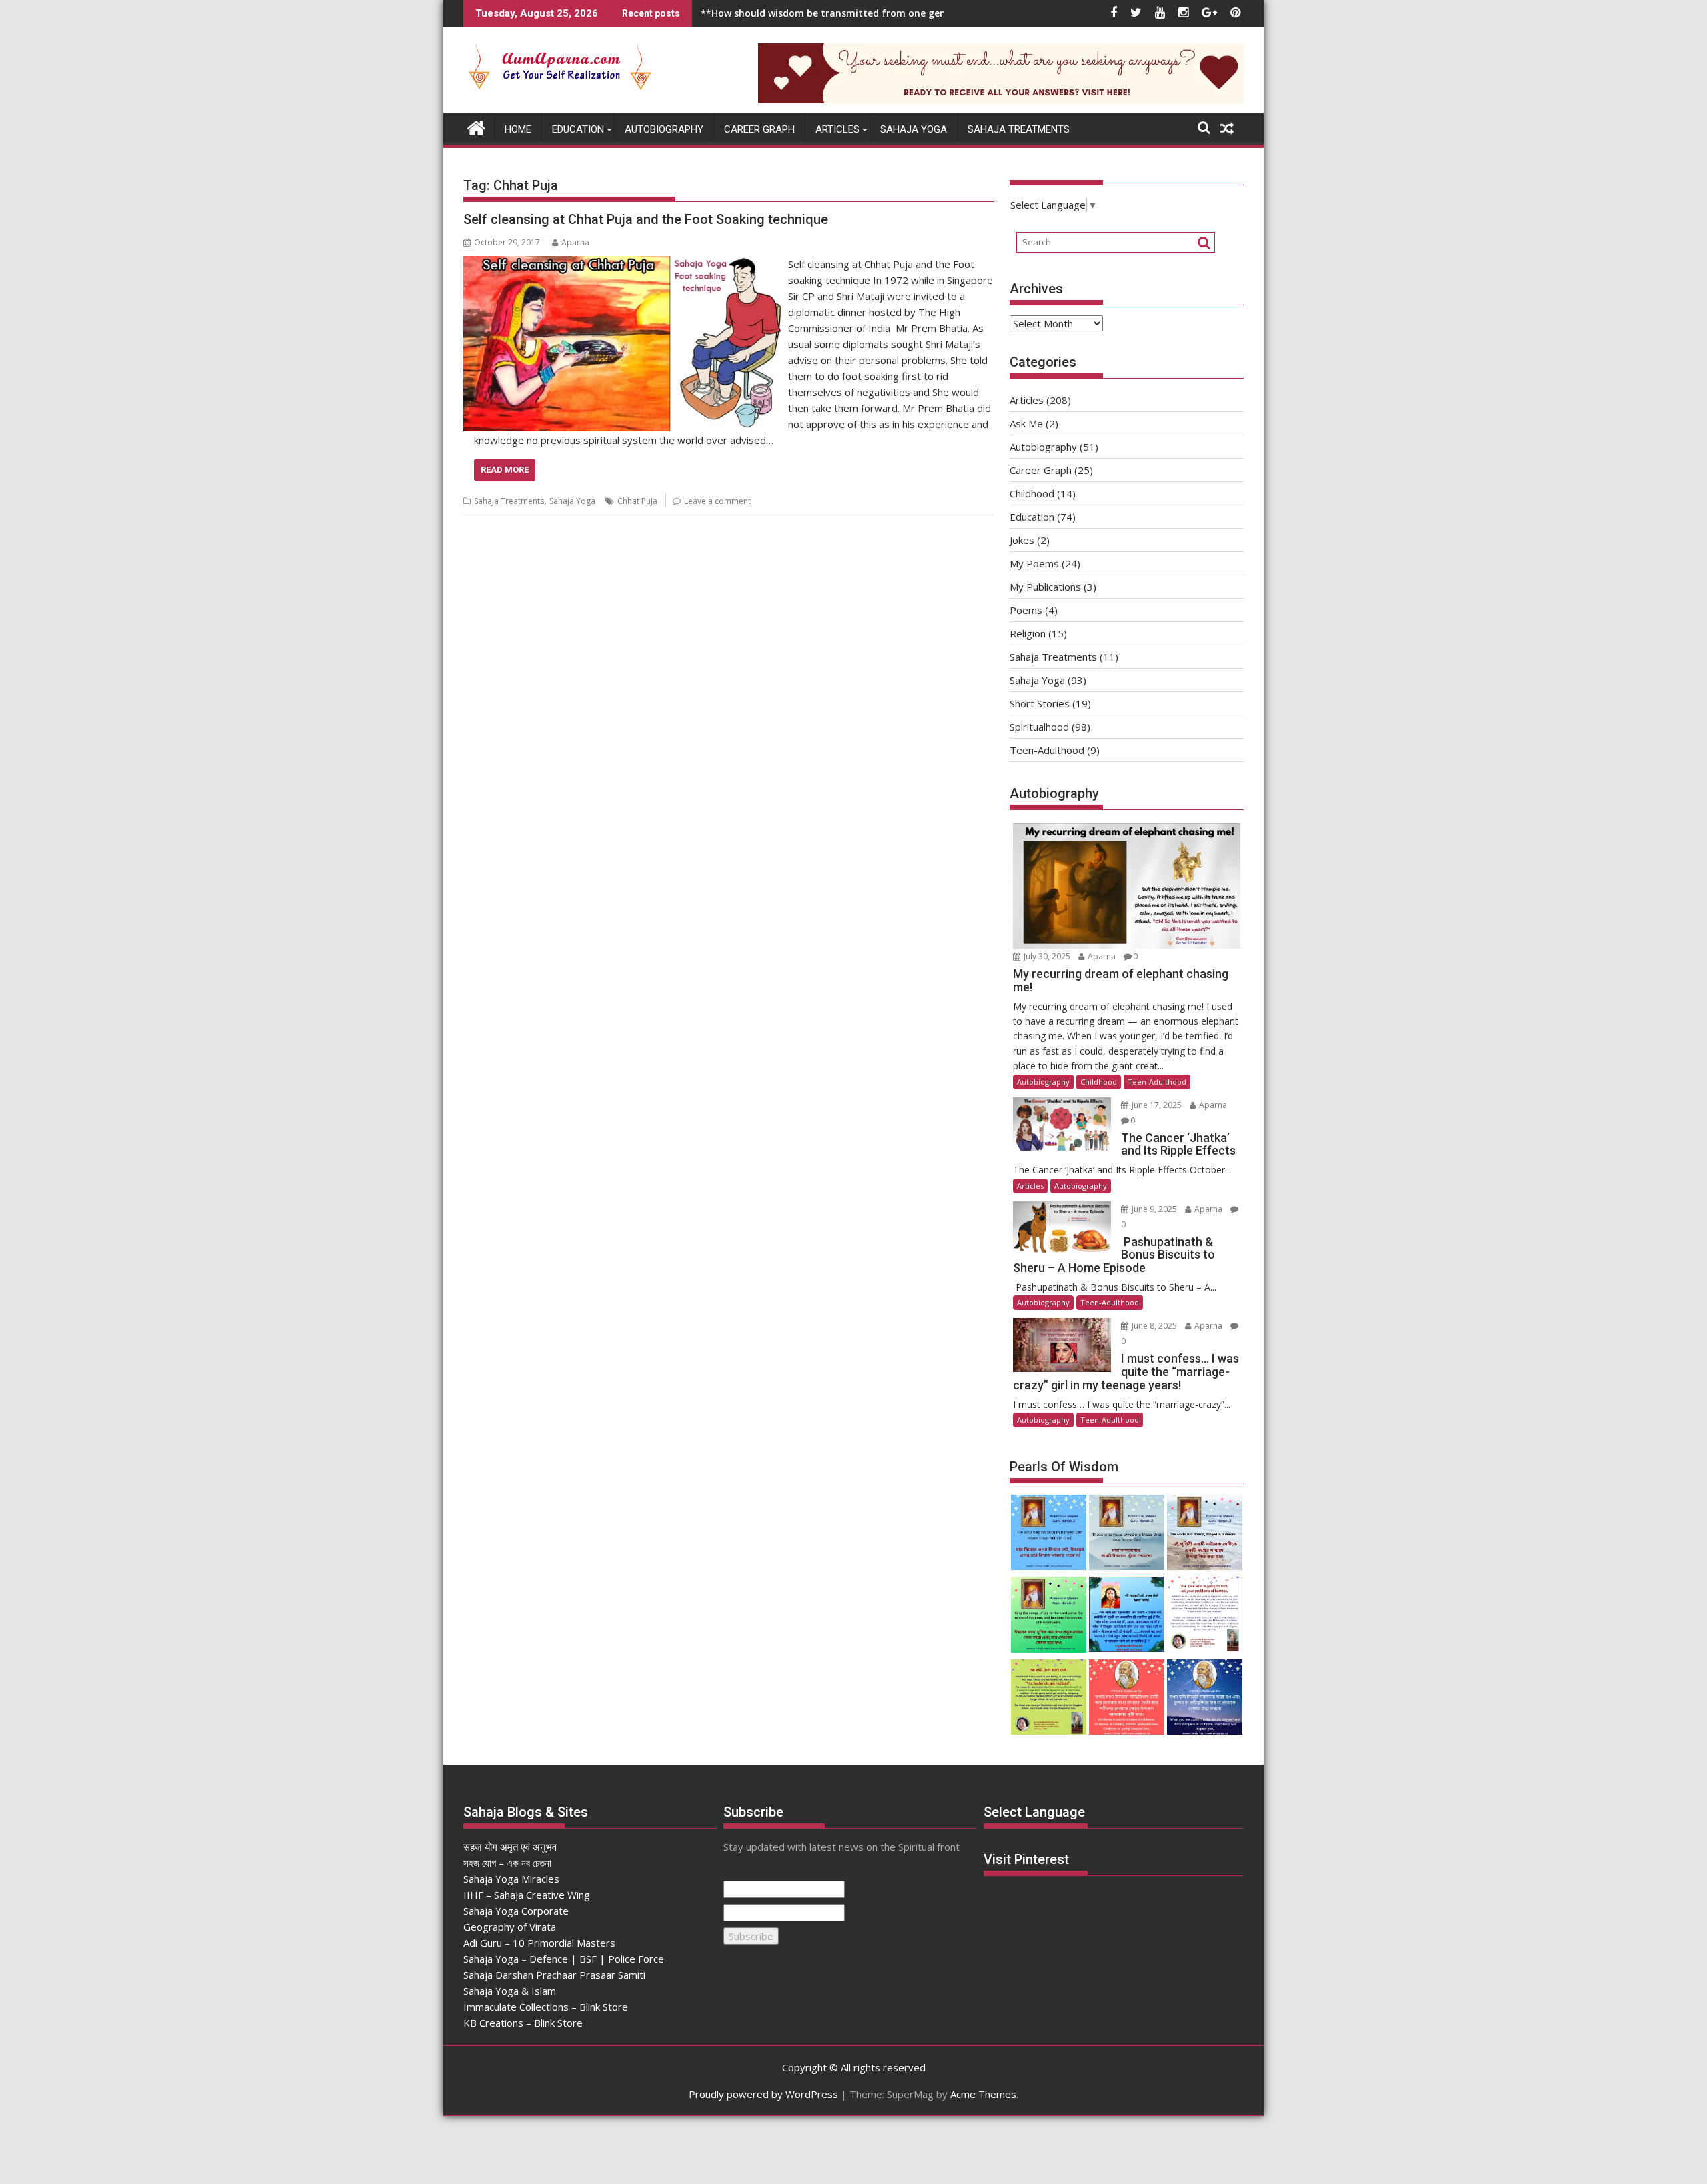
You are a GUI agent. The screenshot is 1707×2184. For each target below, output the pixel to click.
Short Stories (1040, 703)
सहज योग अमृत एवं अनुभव (510, 1847)
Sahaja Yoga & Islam (510, 1991)
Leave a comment (717, 501)
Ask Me (1026, 423)
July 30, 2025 (1047, 956)
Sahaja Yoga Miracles (511, 1879)
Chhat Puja (637, 501)
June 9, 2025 (1154, 1209)
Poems (1026, 610)
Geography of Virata (510, 1927)
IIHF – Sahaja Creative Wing (527, 1895)
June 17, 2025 (1157, 1105)
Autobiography (664, 129)
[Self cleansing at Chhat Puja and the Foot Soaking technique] (622, 264)
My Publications (1045, 587)
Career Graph (759, 129)
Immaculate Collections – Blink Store (546, 2007)
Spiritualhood (1039, 727)
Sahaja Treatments (1019, 129)
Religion (1028, 633)
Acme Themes (983, 2094)
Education (578, 129)
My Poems (1034, 563)
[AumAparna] (476, 127)
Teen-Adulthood (1047, 750)
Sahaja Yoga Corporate (516, 1911)
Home (518, 129)
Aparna (575, 242)
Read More (505, 470)
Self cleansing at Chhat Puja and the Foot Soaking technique (646, 219)
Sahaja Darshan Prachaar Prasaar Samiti (554, 1975)
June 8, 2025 (1154, 1326)
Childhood (1032, 493)
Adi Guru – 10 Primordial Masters (539, 1943)
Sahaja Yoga (914, 129)
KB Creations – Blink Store (523, 2023)
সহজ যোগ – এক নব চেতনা (507, 1863)
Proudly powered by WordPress (763, 2094)
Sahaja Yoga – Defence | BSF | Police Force (564, 1959)
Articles (837, 129)
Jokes (1022, 540)
